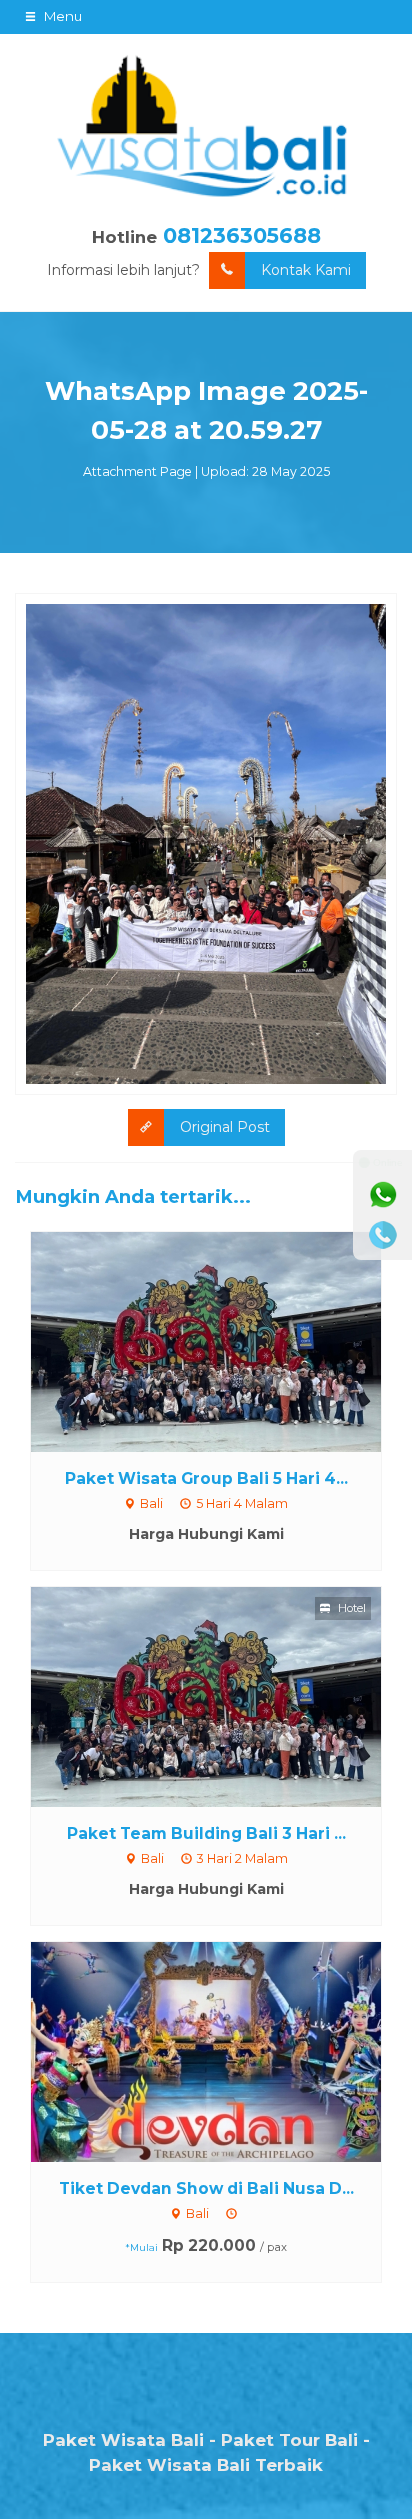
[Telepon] (383, 1235)
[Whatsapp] (383, 1195)
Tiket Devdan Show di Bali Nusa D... (206, 2188)
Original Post (225, 1127)
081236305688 (242, 235)
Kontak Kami (306, 270)
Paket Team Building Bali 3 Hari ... (206, 1833)
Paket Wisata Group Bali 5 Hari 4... (206, 1478)
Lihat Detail (225, 1340)
